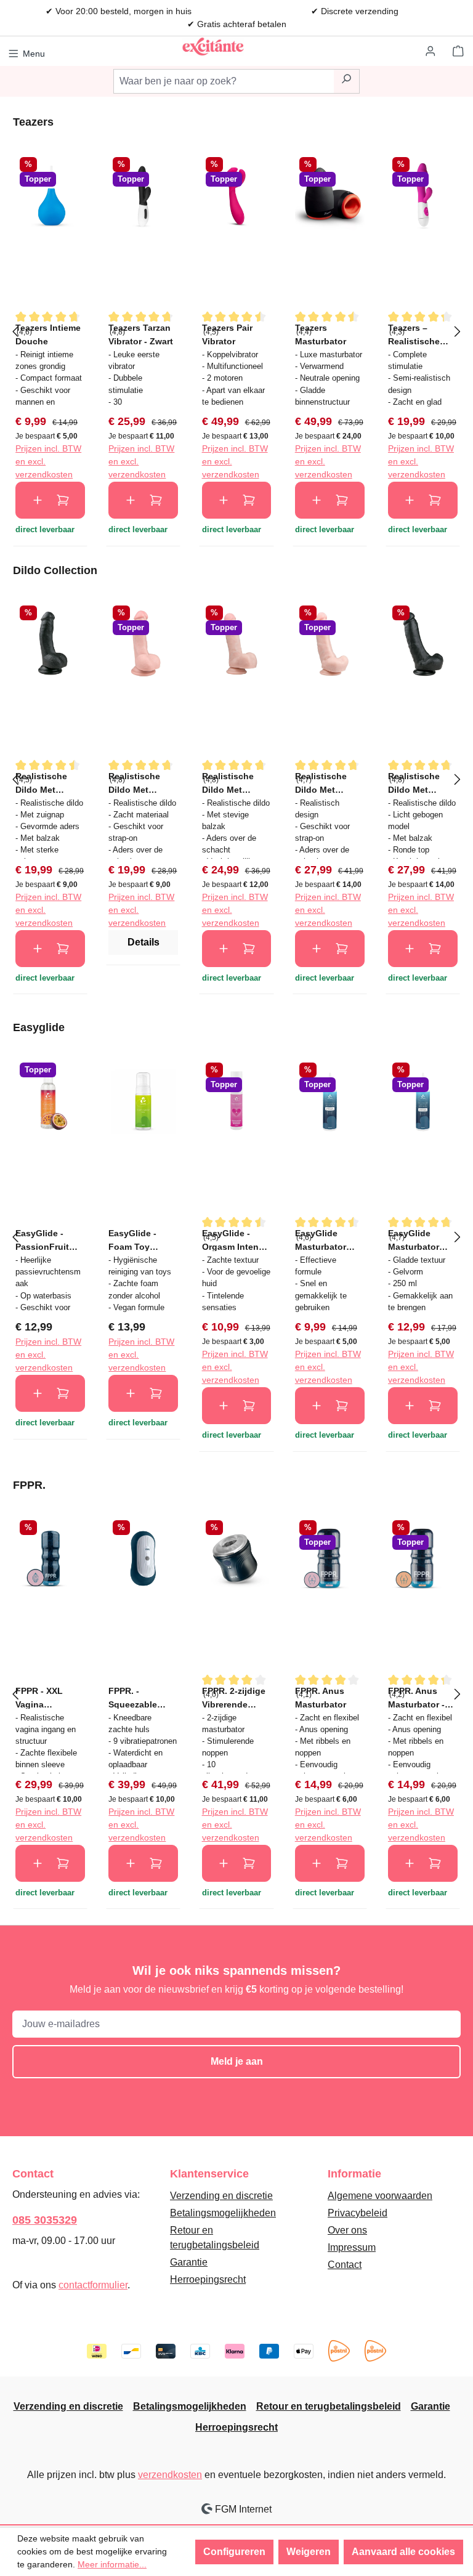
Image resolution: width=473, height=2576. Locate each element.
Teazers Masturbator (321, 334)
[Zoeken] (346, 81)
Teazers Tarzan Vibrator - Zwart (141, 334)
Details (144, 942)
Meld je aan (237, 2061)
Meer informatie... (112, 2564)
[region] (236, 330)
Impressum (352, 2247)
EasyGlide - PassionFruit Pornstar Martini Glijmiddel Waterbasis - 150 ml (50, 1240)
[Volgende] (458, 330)
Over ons (347, 2230)
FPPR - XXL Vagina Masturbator (41, 1697)
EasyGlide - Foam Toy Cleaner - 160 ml (142, 1240)
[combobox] (224, 81)
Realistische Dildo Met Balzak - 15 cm (46, 783)
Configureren (234, 2552)
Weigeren (309, 2552)
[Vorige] (15, 330)
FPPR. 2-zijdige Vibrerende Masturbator (234, 1697)
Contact (345, 2265)
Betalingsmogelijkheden (223, 2213)
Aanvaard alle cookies (403, 2552)
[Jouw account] (431, 52)
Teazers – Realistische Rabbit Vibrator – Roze (420, 334)
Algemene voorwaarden (380, 2196)
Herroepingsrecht (208, 2279)
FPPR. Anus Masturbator (321, 1697)
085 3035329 (45, 2220)
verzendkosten (170, 2475)
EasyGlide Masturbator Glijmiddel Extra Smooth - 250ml (421, 1240)
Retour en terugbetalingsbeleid (329, 2406)
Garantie (189, 2262)
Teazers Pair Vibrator (227, 334)
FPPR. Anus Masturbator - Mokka (416, 1697)
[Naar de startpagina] (212, 47)
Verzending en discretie (221, 2196)
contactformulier (93, 2285)
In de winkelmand (50, 500)
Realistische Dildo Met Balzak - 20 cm (325, 783)
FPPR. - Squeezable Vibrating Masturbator (134, 1697)
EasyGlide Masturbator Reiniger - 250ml (329, 1240)
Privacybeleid (358, 2213)
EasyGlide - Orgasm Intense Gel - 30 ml (235, 1240)
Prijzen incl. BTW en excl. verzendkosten (48, 461)
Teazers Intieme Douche (48, 334)
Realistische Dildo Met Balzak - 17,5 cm (236, 783)
